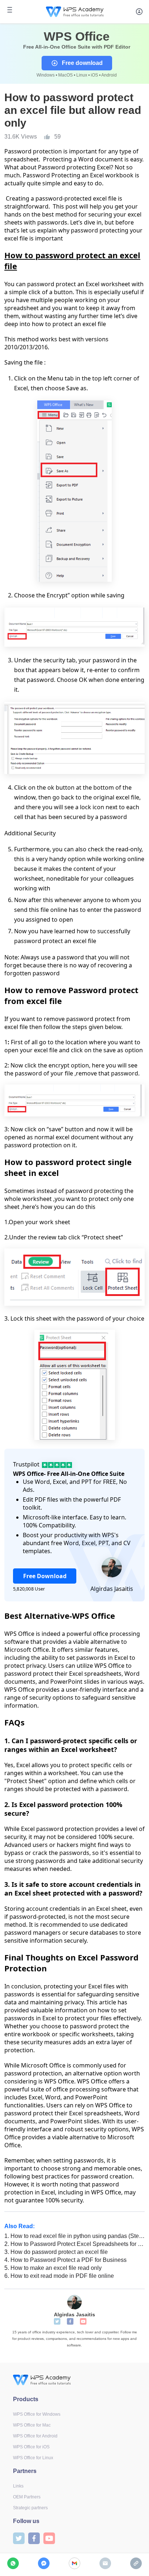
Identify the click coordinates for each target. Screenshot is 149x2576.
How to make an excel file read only (53, 2268)
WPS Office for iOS (31, 2447)
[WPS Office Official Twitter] (57, 2321)
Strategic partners (30, 2508)
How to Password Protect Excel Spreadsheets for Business (74, 2244)
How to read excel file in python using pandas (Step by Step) (74, 2236)
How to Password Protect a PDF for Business (65, 2260)
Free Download (45, 1576)
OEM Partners (27, 2497)
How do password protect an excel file (56, 2252)
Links (18, 2486)
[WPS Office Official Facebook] (70, 2321)
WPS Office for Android (35, 2436)
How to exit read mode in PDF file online (59, 2276)
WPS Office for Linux (33, 2458)
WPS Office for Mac (32, 2425)
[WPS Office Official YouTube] (83, 2321)
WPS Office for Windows (37, 2414)
